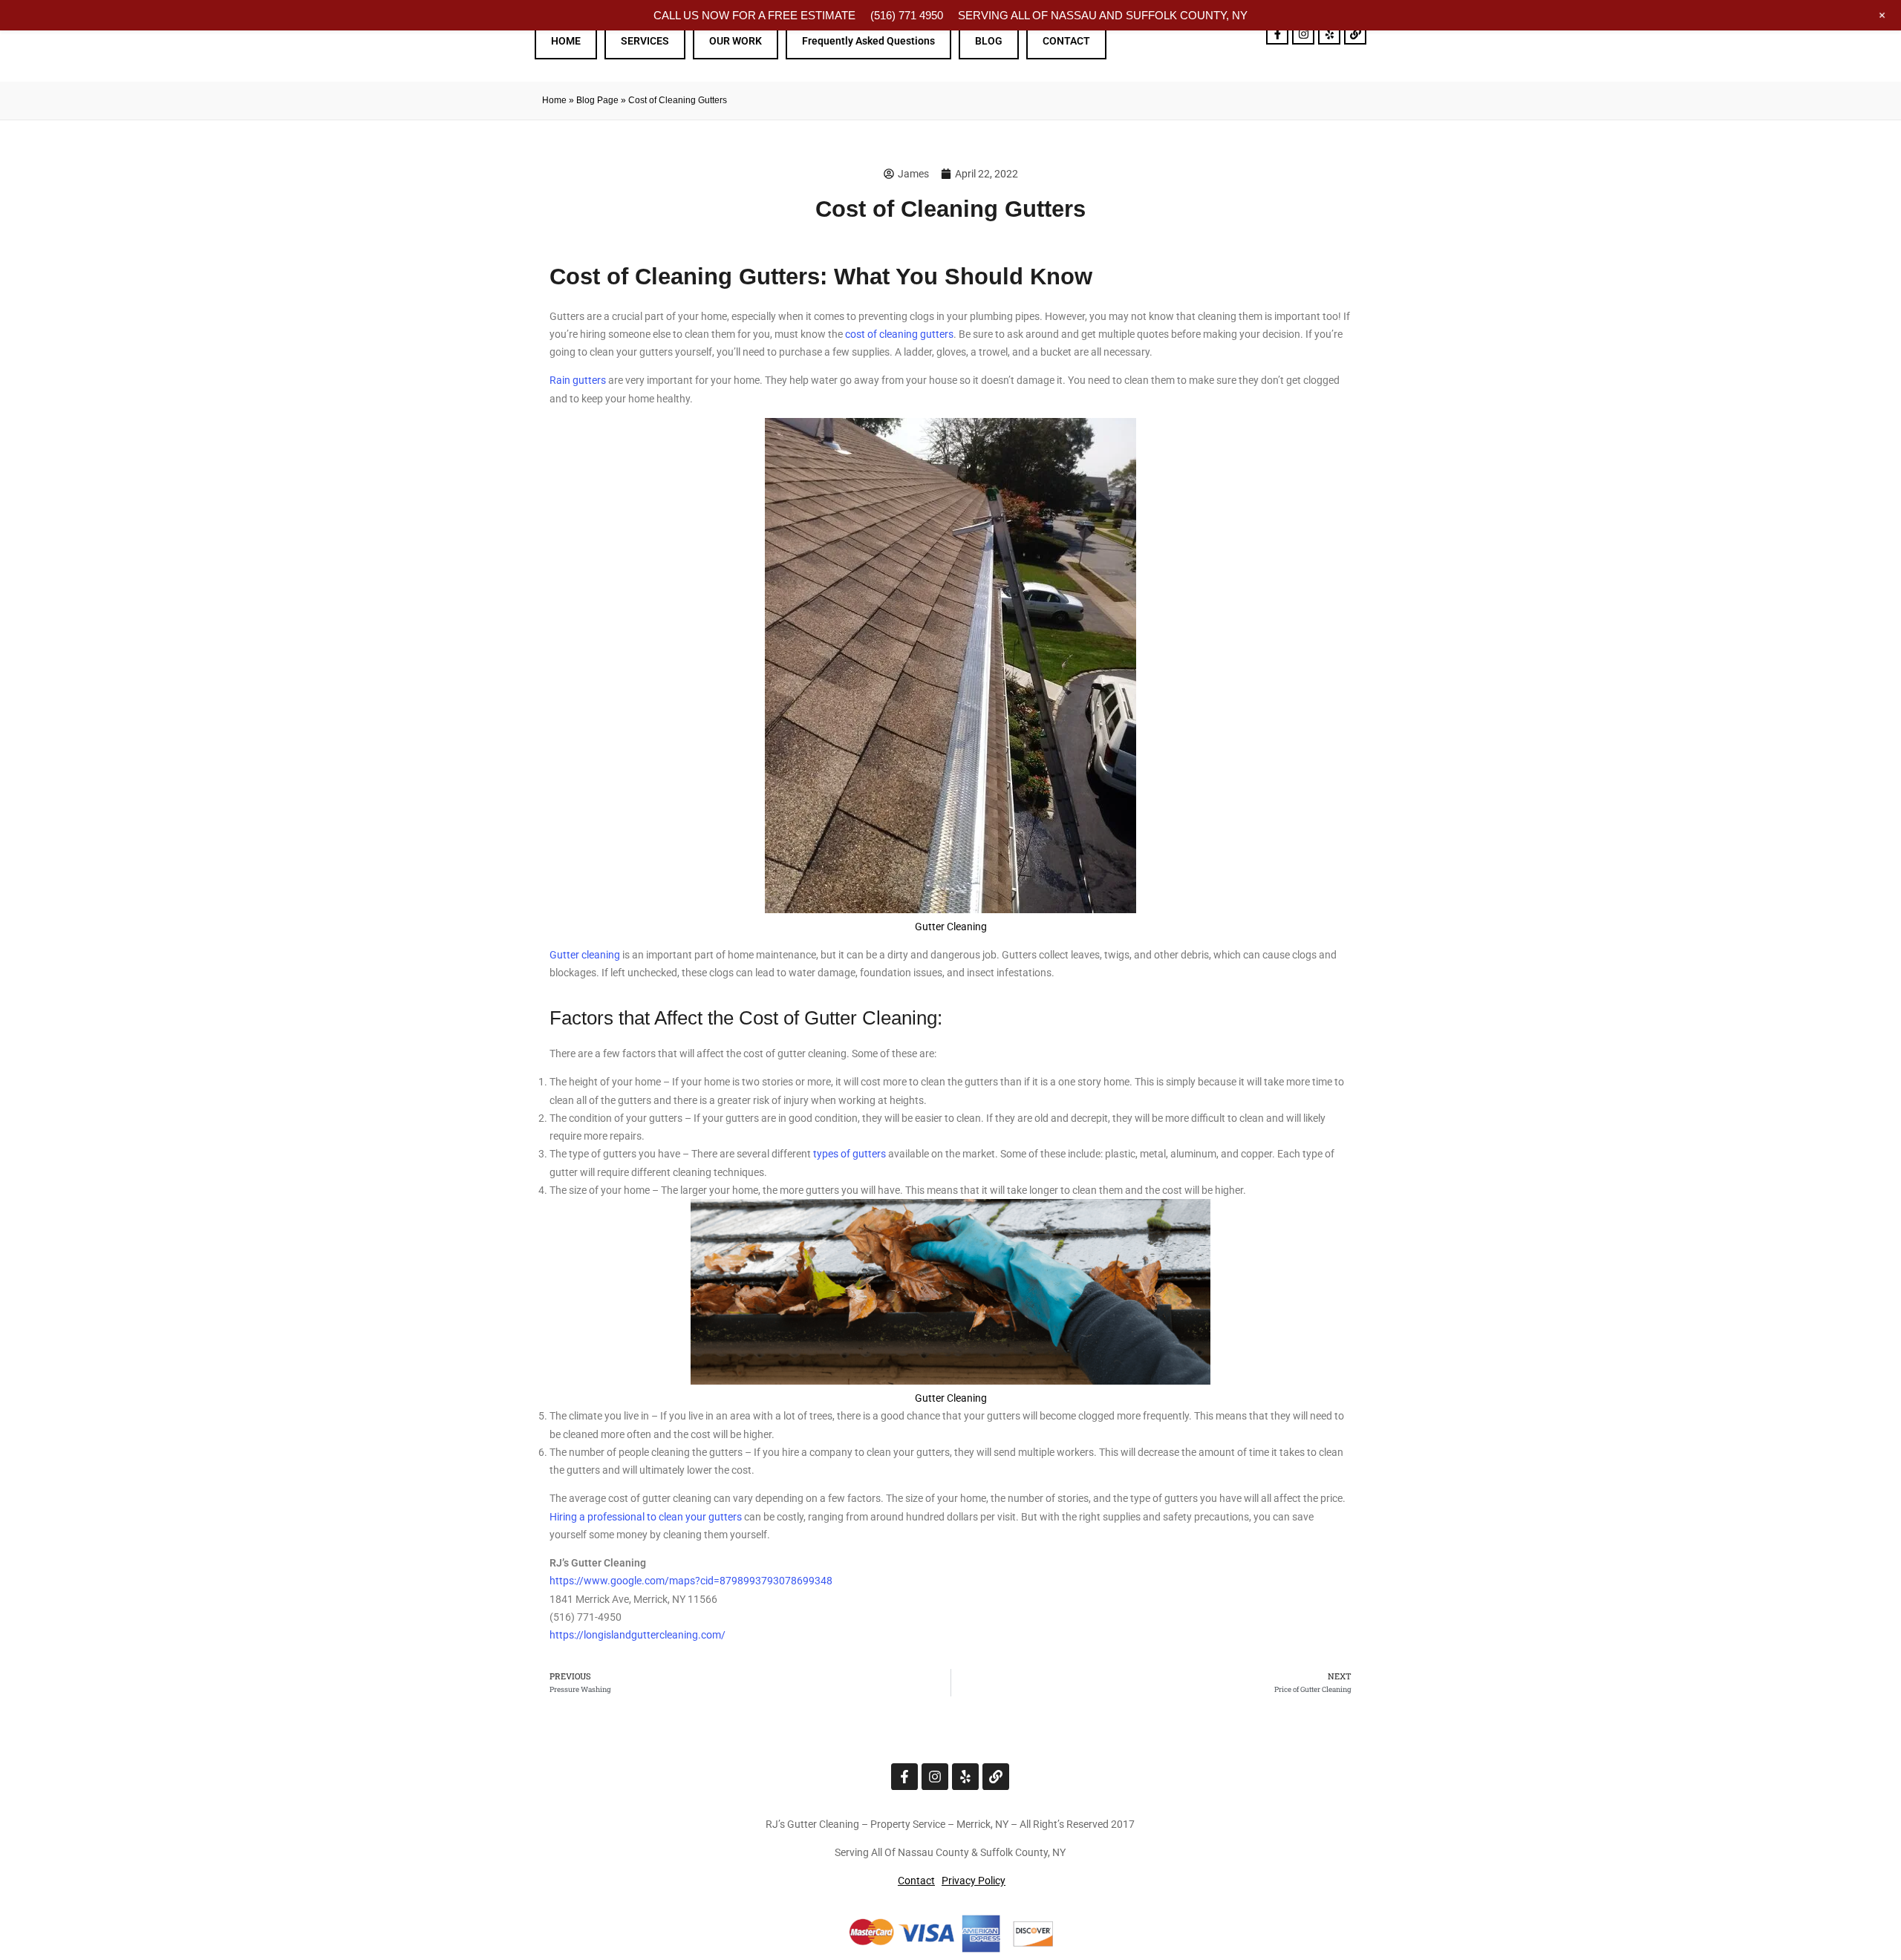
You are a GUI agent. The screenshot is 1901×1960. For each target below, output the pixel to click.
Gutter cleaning (585, 955)
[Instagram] (1303, 33)
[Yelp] (1329, 33)
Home (554, 100)
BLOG (989, 41)
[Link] (1355, 33)
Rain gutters (578, 380)
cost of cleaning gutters (899, 334)
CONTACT (1066, 41)
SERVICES (645, 41)
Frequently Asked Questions (868, 41)
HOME (566, 41)
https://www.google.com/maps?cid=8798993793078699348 (691, 1581)
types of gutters (850, 1154)
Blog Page (597, 100)
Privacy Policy (974, 1881)
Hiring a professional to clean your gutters (646, 1517)
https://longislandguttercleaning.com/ (638, 1635)
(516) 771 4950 (907, 15)
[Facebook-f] (1277, 33)
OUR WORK (736, 41)
